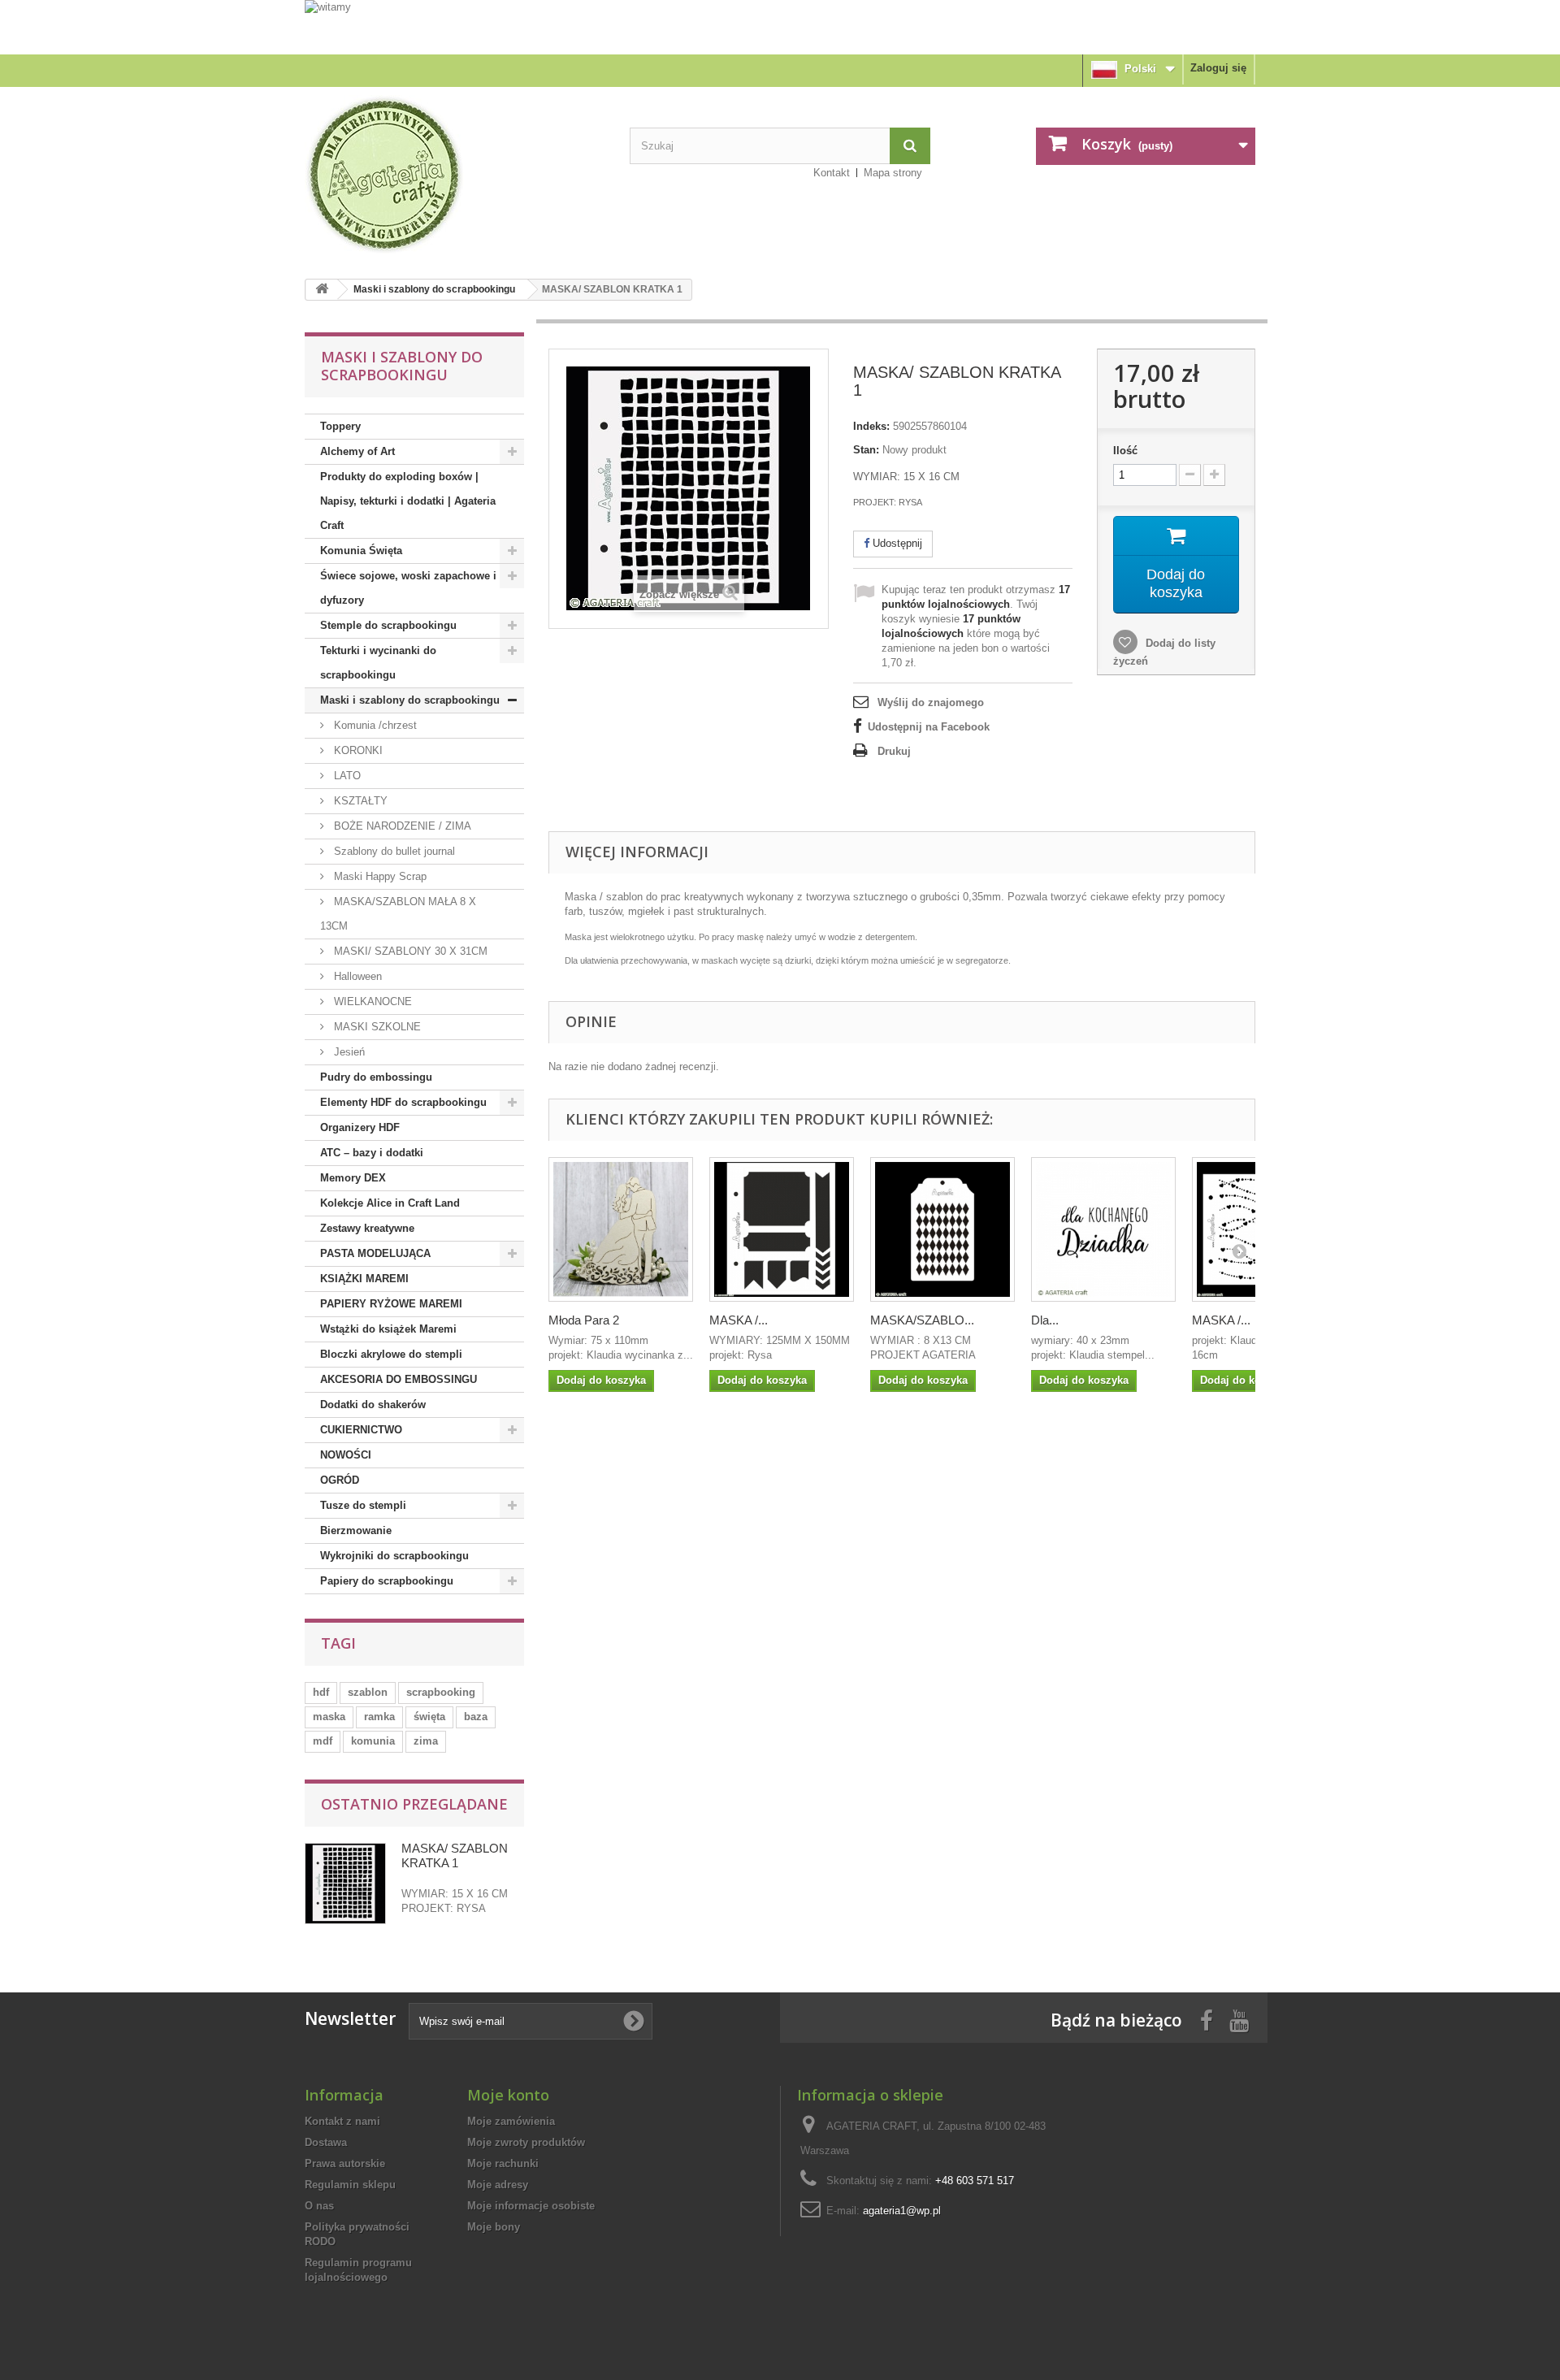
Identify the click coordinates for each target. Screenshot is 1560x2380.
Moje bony (494, 2227)
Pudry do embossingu (376, 1077)
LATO (346, 776)
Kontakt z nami (342, 2121)
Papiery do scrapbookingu (387, 1581)
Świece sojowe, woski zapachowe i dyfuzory (408, 588)
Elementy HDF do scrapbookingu (403, 1102)
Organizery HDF (360, 1127)
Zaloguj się (1218, 68)
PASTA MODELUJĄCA (375, 1253)
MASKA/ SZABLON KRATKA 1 (455, 1855)
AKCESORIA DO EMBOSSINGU (399, 1379)
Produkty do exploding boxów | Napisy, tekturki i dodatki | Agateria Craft (408, 501)
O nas (319, 2206)
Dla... (1045, 1320)
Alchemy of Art (357, 451)
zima (426, 1741)
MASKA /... (739, 1320)
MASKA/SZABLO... (922, 1320)
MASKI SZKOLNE (376, 1027)
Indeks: (871, 426)
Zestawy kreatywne (367, 1228)
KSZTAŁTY (359, 801)
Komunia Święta (361, 551)
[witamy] (780, 26)
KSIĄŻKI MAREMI (364, 1279)
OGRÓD (340, 1480)
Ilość (1125, 451)
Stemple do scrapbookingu (388, 625)
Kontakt (832, 173)
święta (429, 1717)
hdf (321, 1692)
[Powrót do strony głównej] (322, 290)
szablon (368, 1692)
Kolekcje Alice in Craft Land (390, 1203)
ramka (379, 1717)
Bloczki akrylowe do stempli (391, 1354)
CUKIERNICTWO (361, 1430)
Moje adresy (498, 2185)
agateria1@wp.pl (902, 2211)
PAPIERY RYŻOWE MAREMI (391, 1304)
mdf (323, 1741)
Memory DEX (353, 1178)
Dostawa (326, 2142)
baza (476, 1717)
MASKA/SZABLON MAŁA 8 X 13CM (398, 914)
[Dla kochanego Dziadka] (1103, 1229)
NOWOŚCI (346, 1455)
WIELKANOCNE (371, 1001)
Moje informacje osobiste (531, 2206)
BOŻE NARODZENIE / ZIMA (401, 826)
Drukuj (894, 751)
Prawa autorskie (345, 2163)
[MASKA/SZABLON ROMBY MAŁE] (942, 1229)
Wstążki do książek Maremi (388, 1329)
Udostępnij (896, 543)
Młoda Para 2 (584, 1320)
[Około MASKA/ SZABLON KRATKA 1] (345, 1884)
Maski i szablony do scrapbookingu (434, 289)
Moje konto (508, 2095)
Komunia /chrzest (374, 725)
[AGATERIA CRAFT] (455, 175)
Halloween (356, 976)
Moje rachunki (503, 2163)
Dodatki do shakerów (373, 1405)
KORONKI (357, 750)
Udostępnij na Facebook (929, 727)
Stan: (866, 450)
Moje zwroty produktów (526, 2142)
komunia (373, 1741)
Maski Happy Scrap (379, 876)
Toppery (340, 426)
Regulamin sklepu (350, 2185)
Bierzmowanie (356, 1530)
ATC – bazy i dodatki (372, 1153)
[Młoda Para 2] (621, 1229)
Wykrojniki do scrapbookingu (394, 1556)
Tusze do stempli (363, 1505)
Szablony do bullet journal (393, 851)
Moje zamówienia (511, 2121)
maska (329, 1717)
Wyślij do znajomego (931, 702)
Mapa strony (893, 173)
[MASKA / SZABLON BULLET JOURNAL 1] (782, 1229)
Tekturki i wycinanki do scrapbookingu (378, 663)
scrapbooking (441, 1692)
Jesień (348, 1052)
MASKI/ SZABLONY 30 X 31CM (409, 951)
